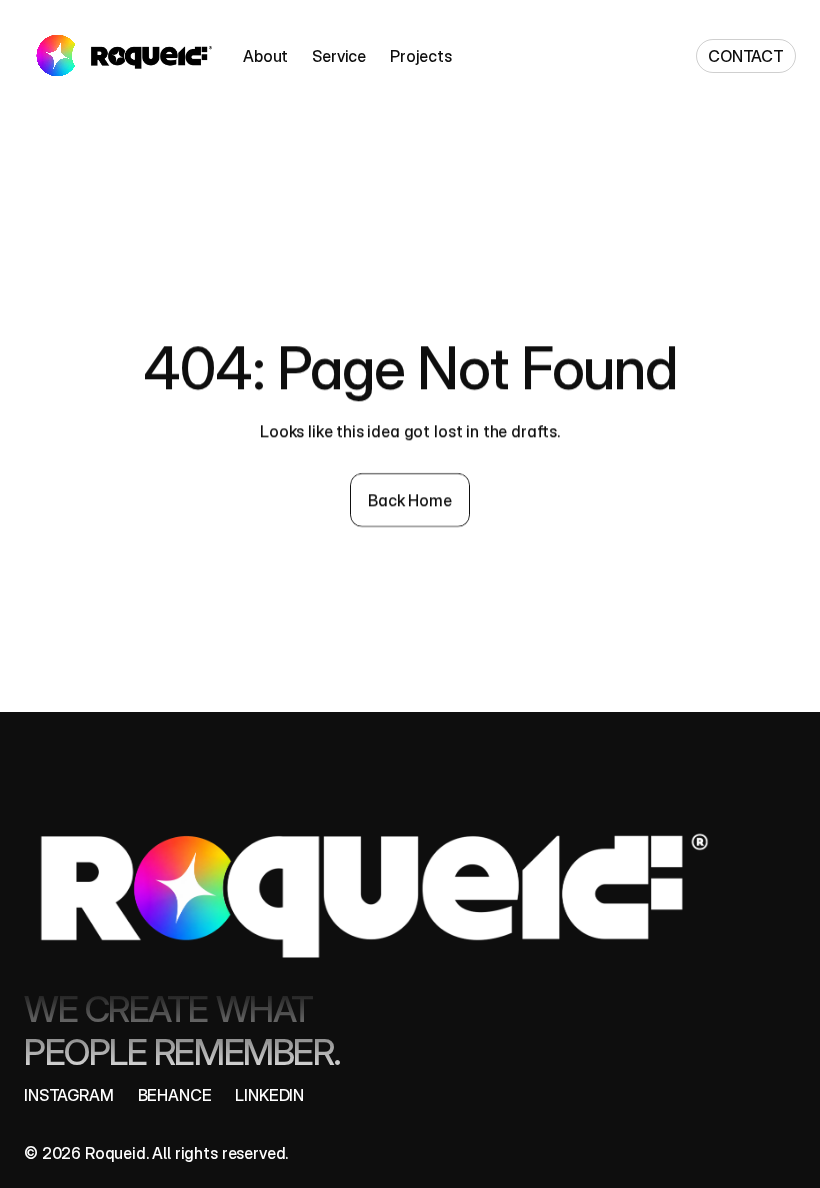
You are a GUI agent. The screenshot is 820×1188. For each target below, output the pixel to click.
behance (175, 1095)
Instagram (69, 1095)
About (265, 56)
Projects (421, 56)
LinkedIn (269, 1095)
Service (339, 56)
